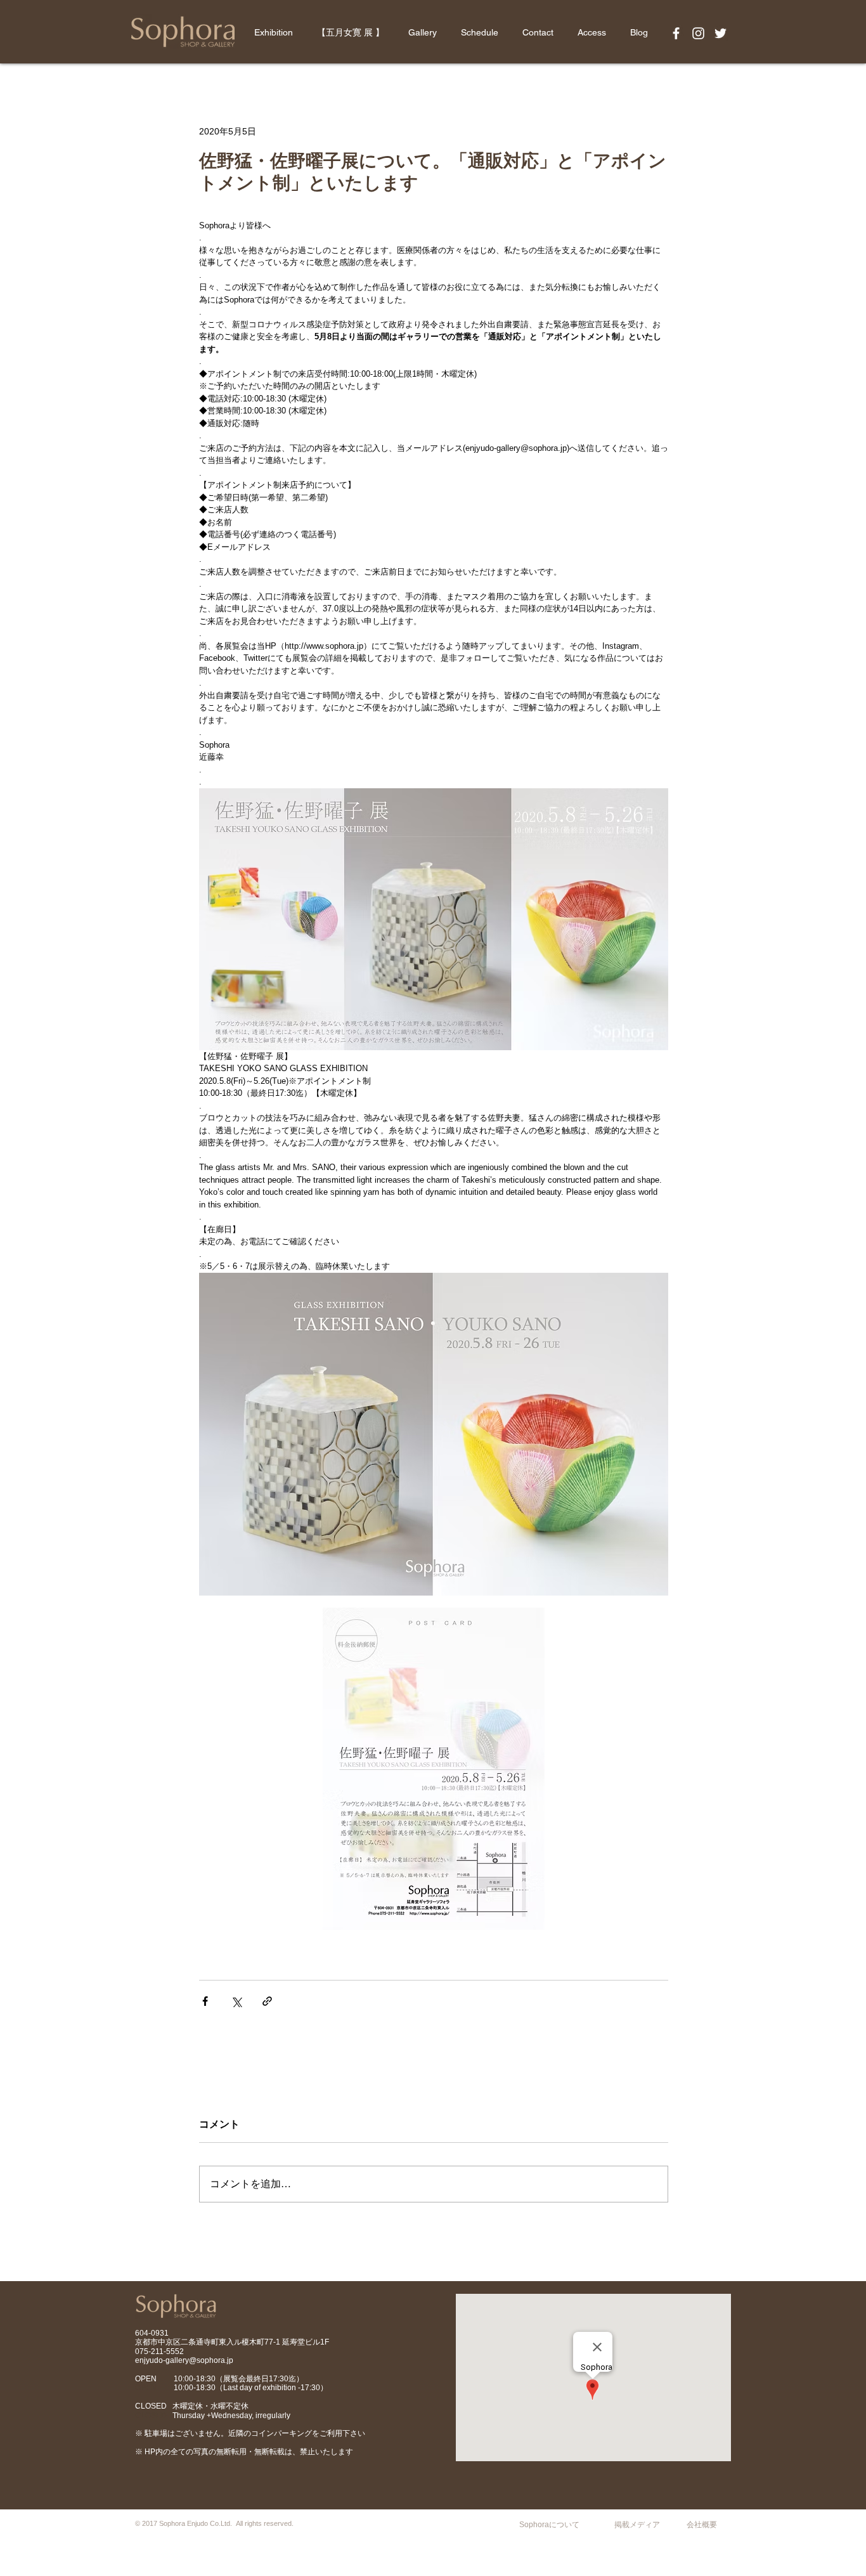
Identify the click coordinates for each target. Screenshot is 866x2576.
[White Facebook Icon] (676, 33)
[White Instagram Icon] (698, 33)
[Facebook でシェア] (205, 2001)
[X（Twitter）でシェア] (236, 2001)
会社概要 (702, 2525)
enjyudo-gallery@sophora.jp (184, 2360)
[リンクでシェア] (267, 2001)
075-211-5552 (159, 2352)
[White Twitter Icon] (721, 33)
